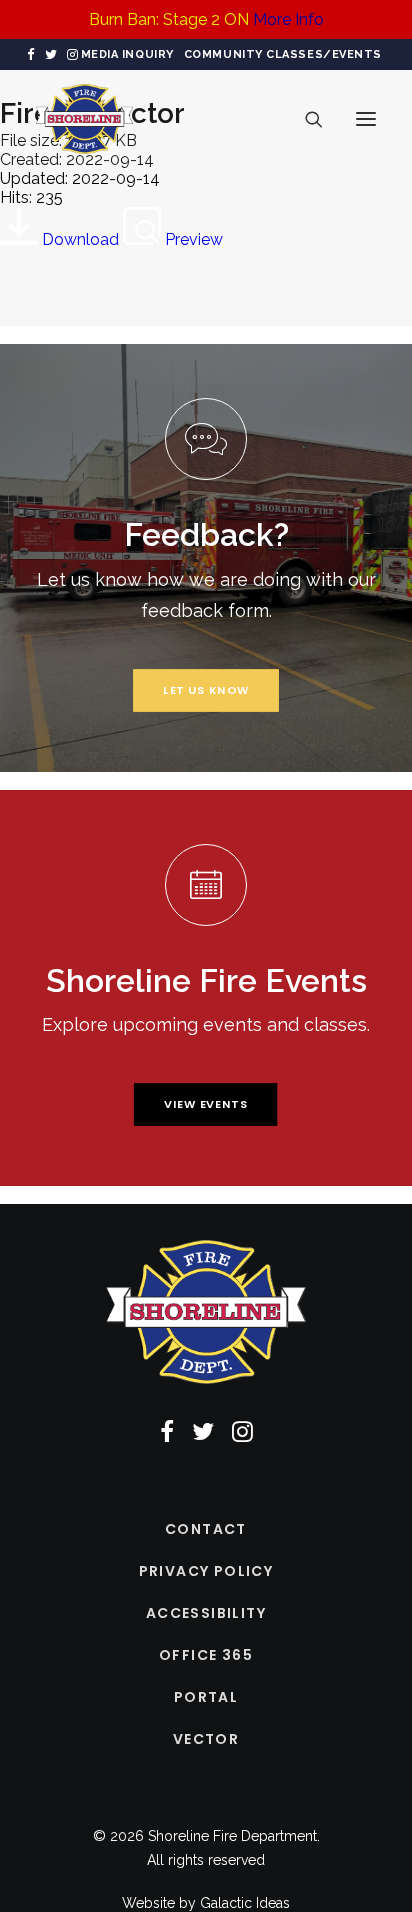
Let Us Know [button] (206, 690)
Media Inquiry (127, 54)
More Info (288, 19)
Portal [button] (206, 1697)
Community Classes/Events (283, 54)
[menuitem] (127, 54)
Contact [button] (206, 1529)
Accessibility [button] (206, 1613)
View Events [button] (206, 1104)
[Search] (305, 119)
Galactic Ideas (245, 1903)
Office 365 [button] (206, 1655)
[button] (31, 54)
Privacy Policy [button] (206, 1571)
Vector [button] (206, 1739)
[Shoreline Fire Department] (84, 119)
